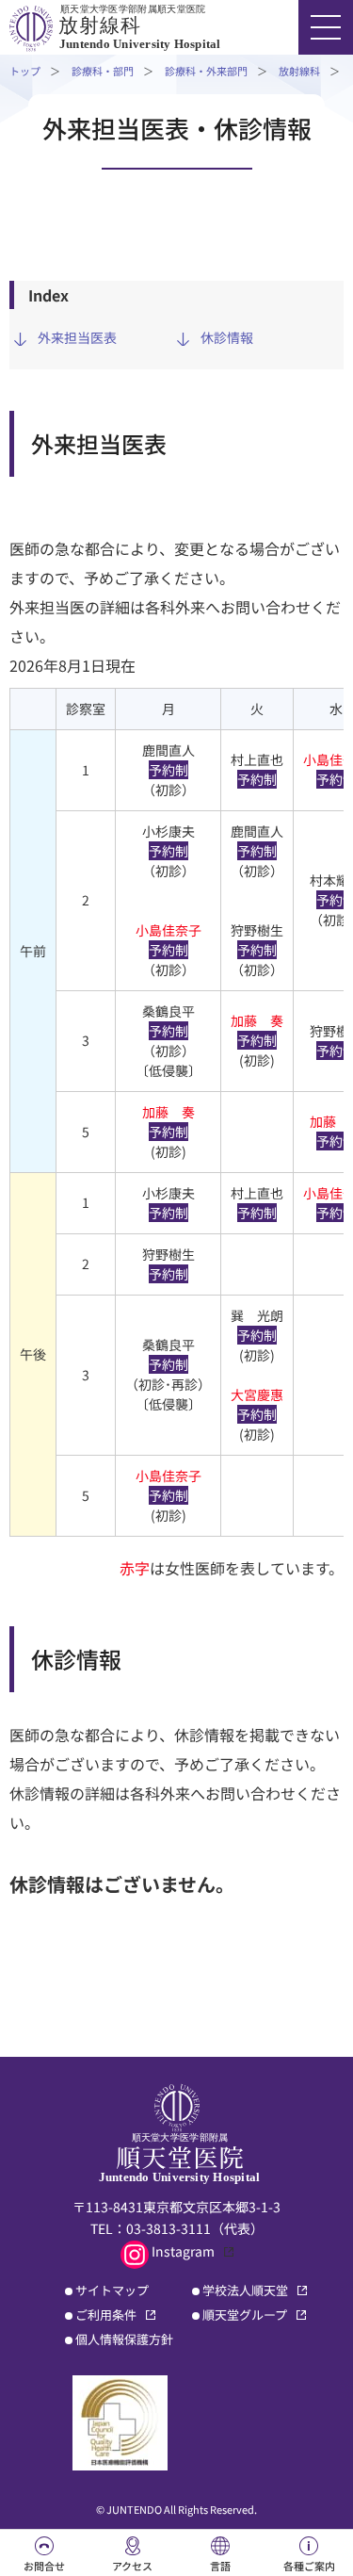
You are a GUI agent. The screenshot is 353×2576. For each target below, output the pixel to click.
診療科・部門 (103, 71)
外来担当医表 (77, 337)
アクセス (132, 2566)
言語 (220, 2566)
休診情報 (227, 337)
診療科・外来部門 (206, 71)
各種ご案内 (309, 2566)
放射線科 (299, 71)
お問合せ (44, 2566)
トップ (25, 71)
